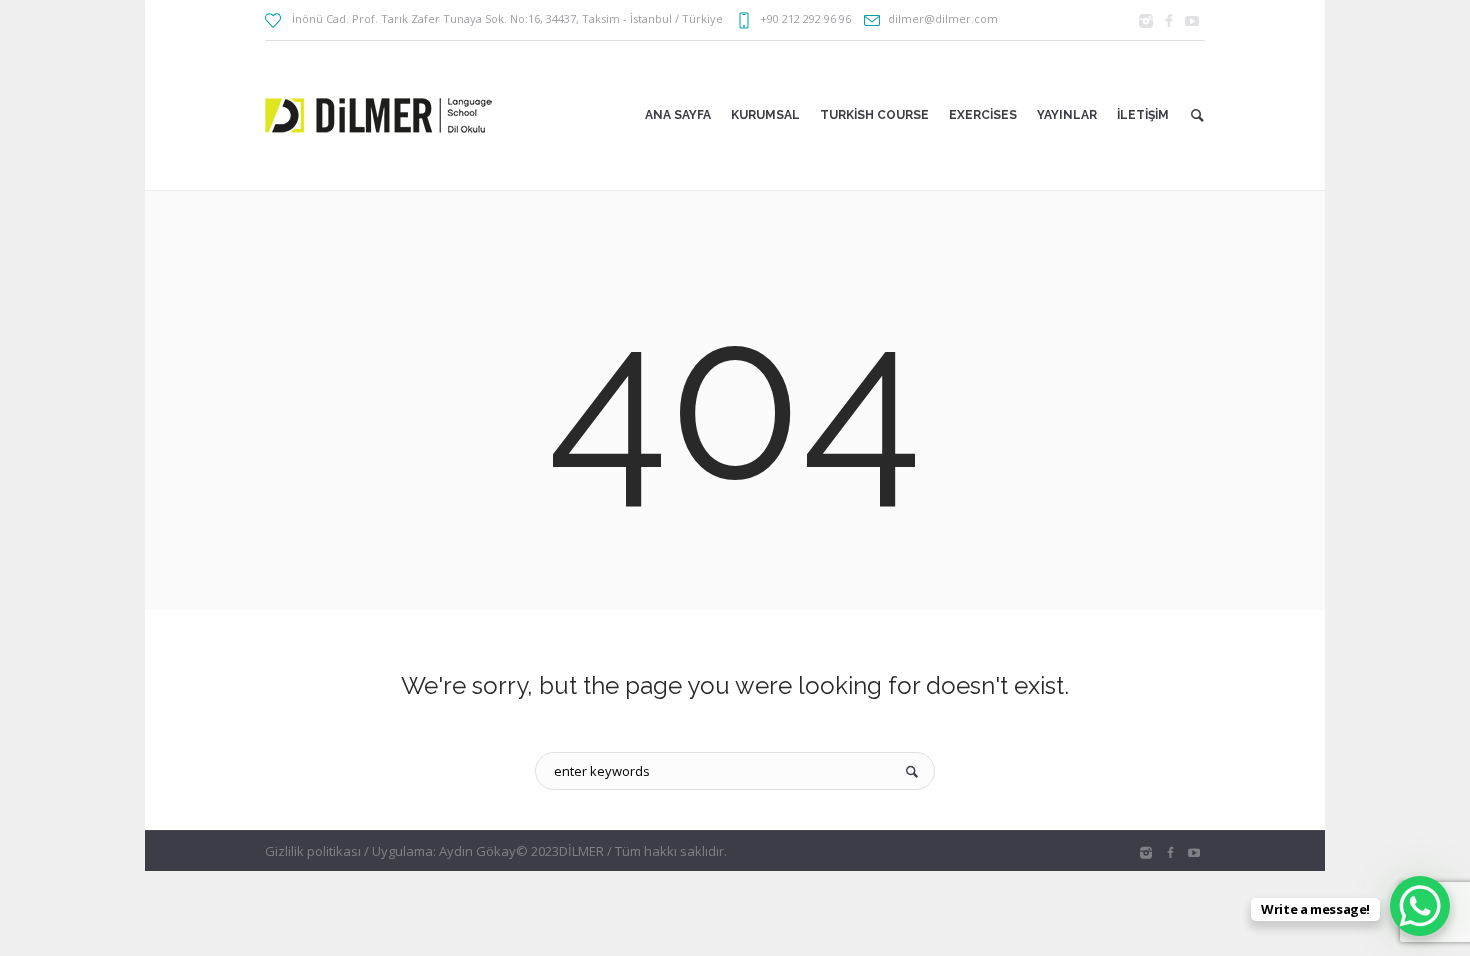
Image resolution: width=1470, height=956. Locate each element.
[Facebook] (1169, 21)
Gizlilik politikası (313, 851)
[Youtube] (1192, 21)
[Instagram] (1146, 21)
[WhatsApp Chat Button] (1420, 906)
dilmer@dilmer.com (943, 18)
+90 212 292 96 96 (805, 18)
